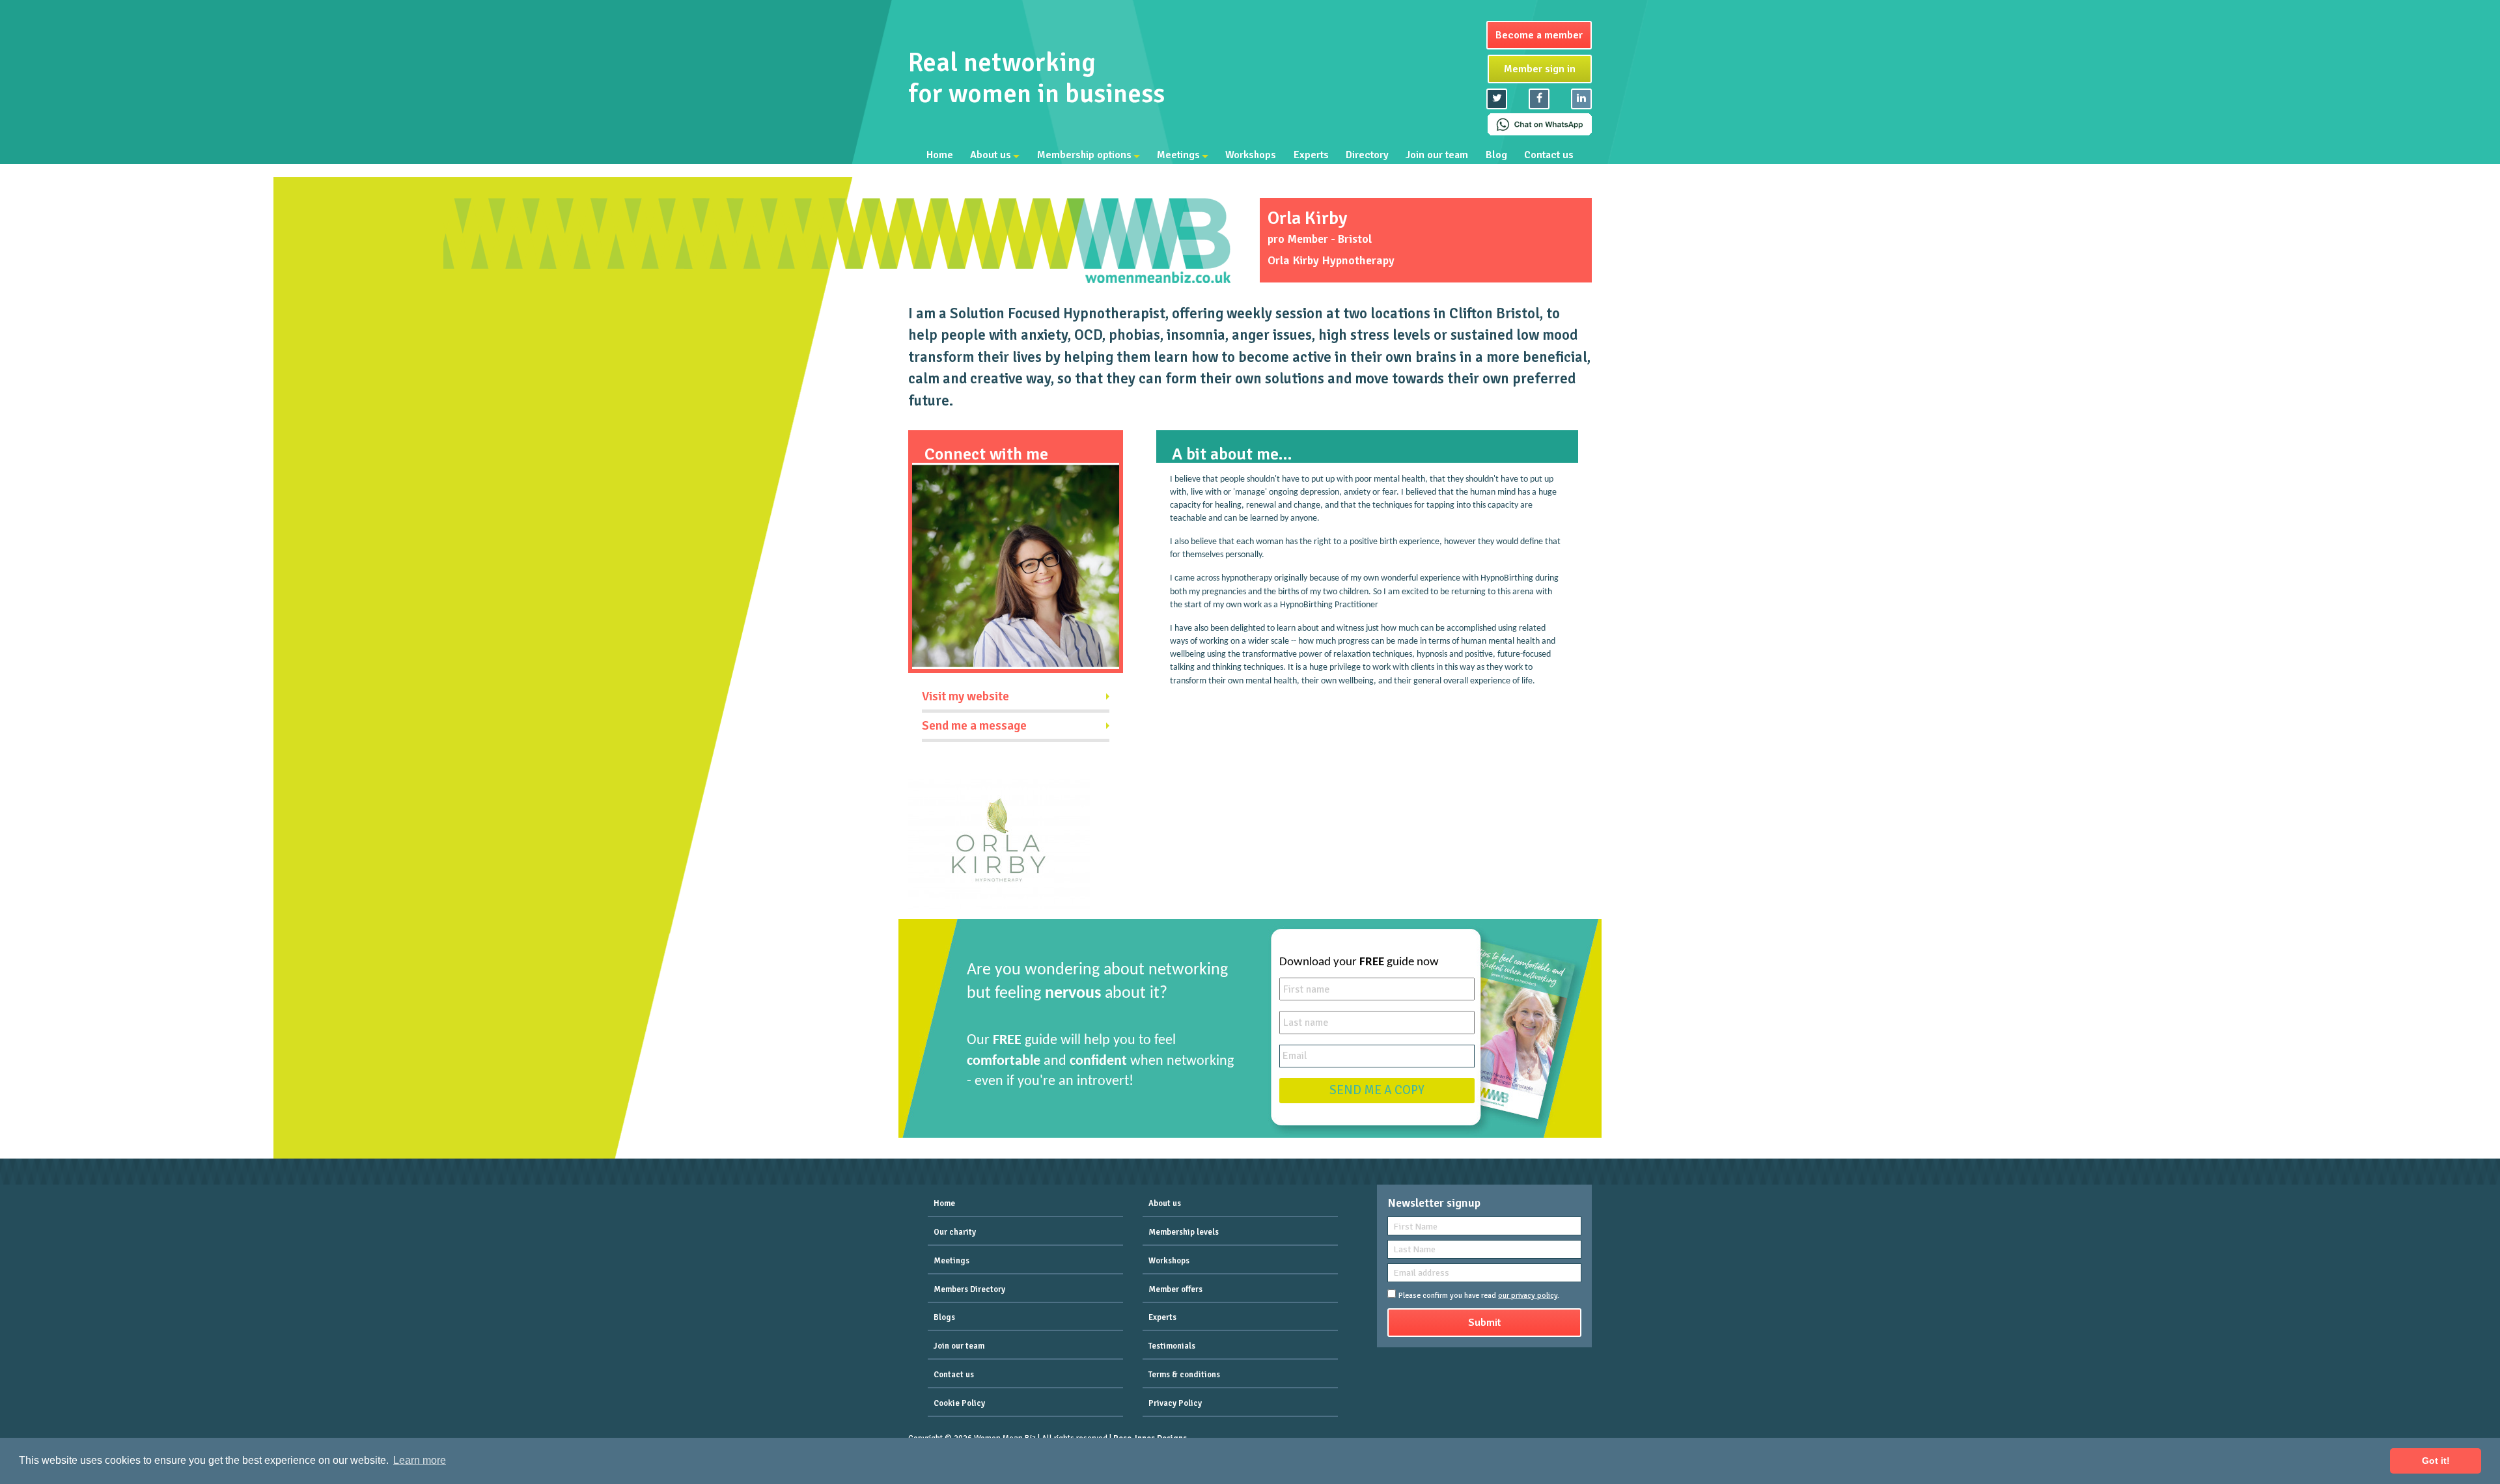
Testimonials (1172, 1346)
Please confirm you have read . (1479, 1296)
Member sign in (1540, 69)
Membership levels (1184, 1232)
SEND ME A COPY (1377, 1090)
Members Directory (969, 1289)
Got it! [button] (2436, 1461)
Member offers (1175, 1289)
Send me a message (974, 726)
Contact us (1549, 155)
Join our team (1437, 155)
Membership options (1084, 155)
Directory (1367, 155)
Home (940, 155)
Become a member (1539, 35)
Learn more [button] (420, 1460)
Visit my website (965, 696)
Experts (1311, 155)
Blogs (944, 1317)
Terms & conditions (1184, 1375)
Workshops (1251, 155)
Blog (1496, 155)
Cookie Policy (959, 1403)
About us (991, 155)
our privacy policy (1528, 1296)
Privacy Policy (1175, 1403)
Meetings (1178, 155)
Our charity (955, 1232)
